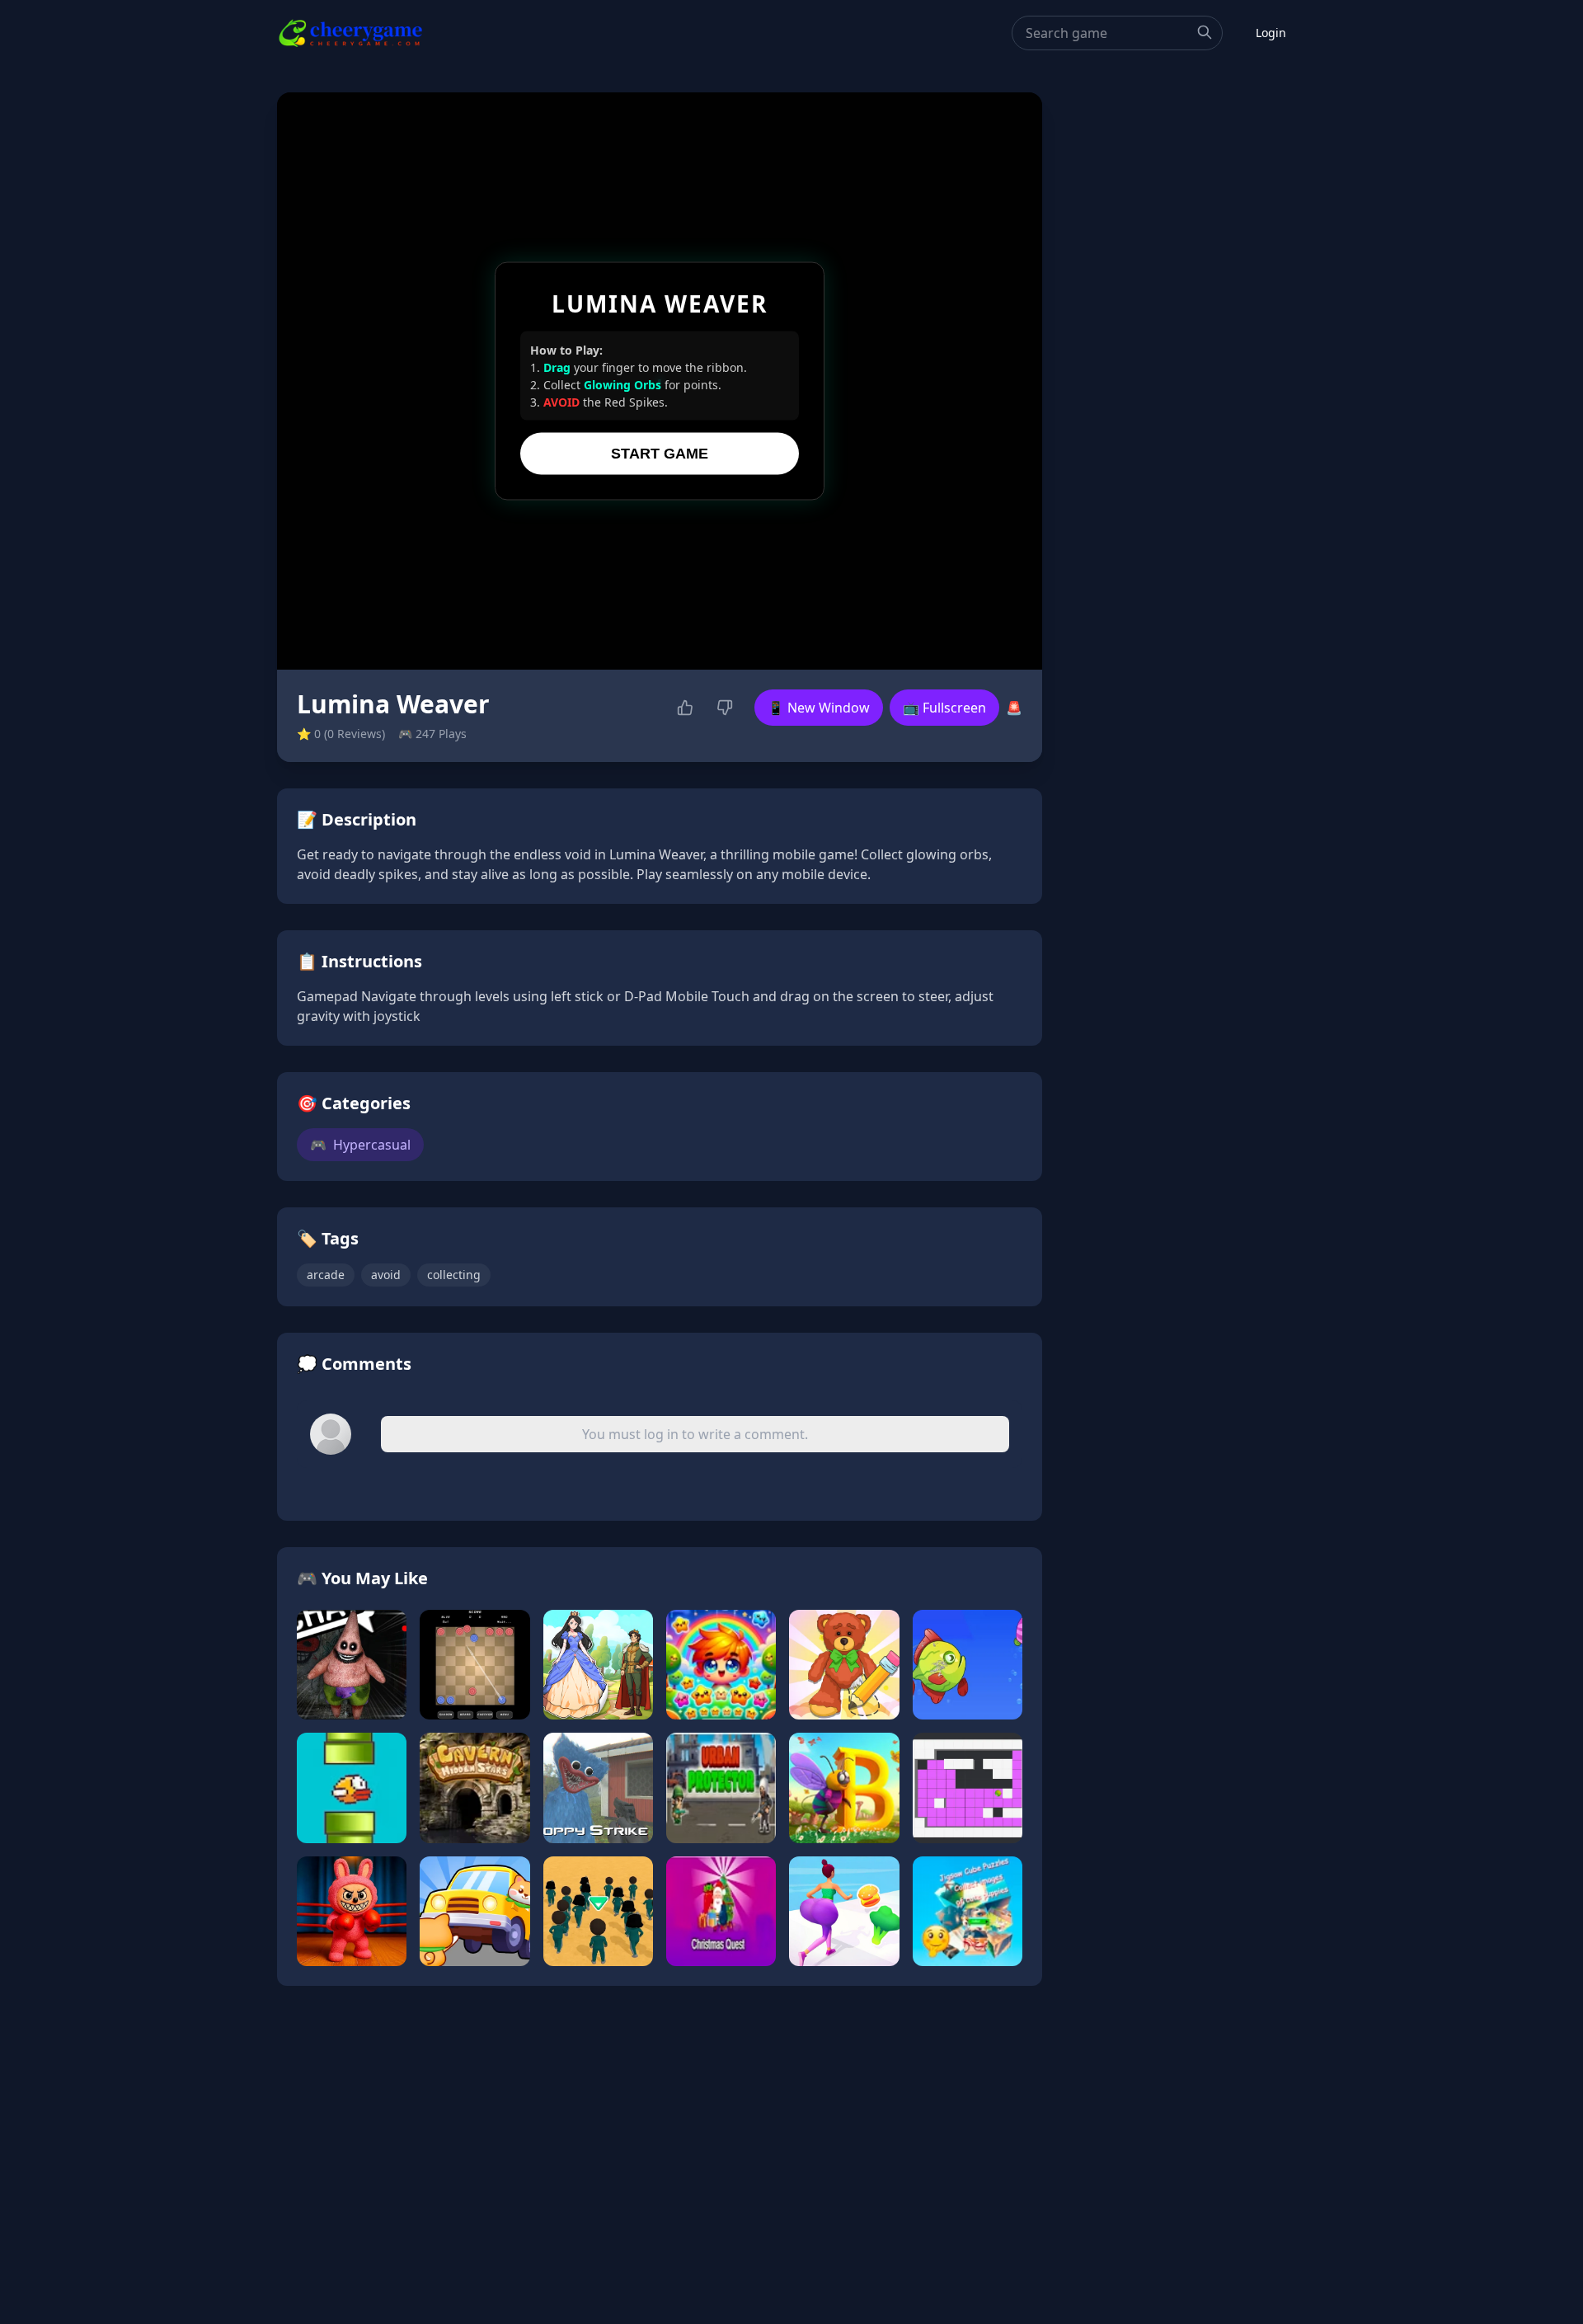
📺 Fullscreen (944, 708)
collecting (454, 1275)
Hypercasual (360, 1145)
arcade (326, 1275)
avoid (386, 1275)
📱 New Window (819, 708)
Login (1271, 33)
